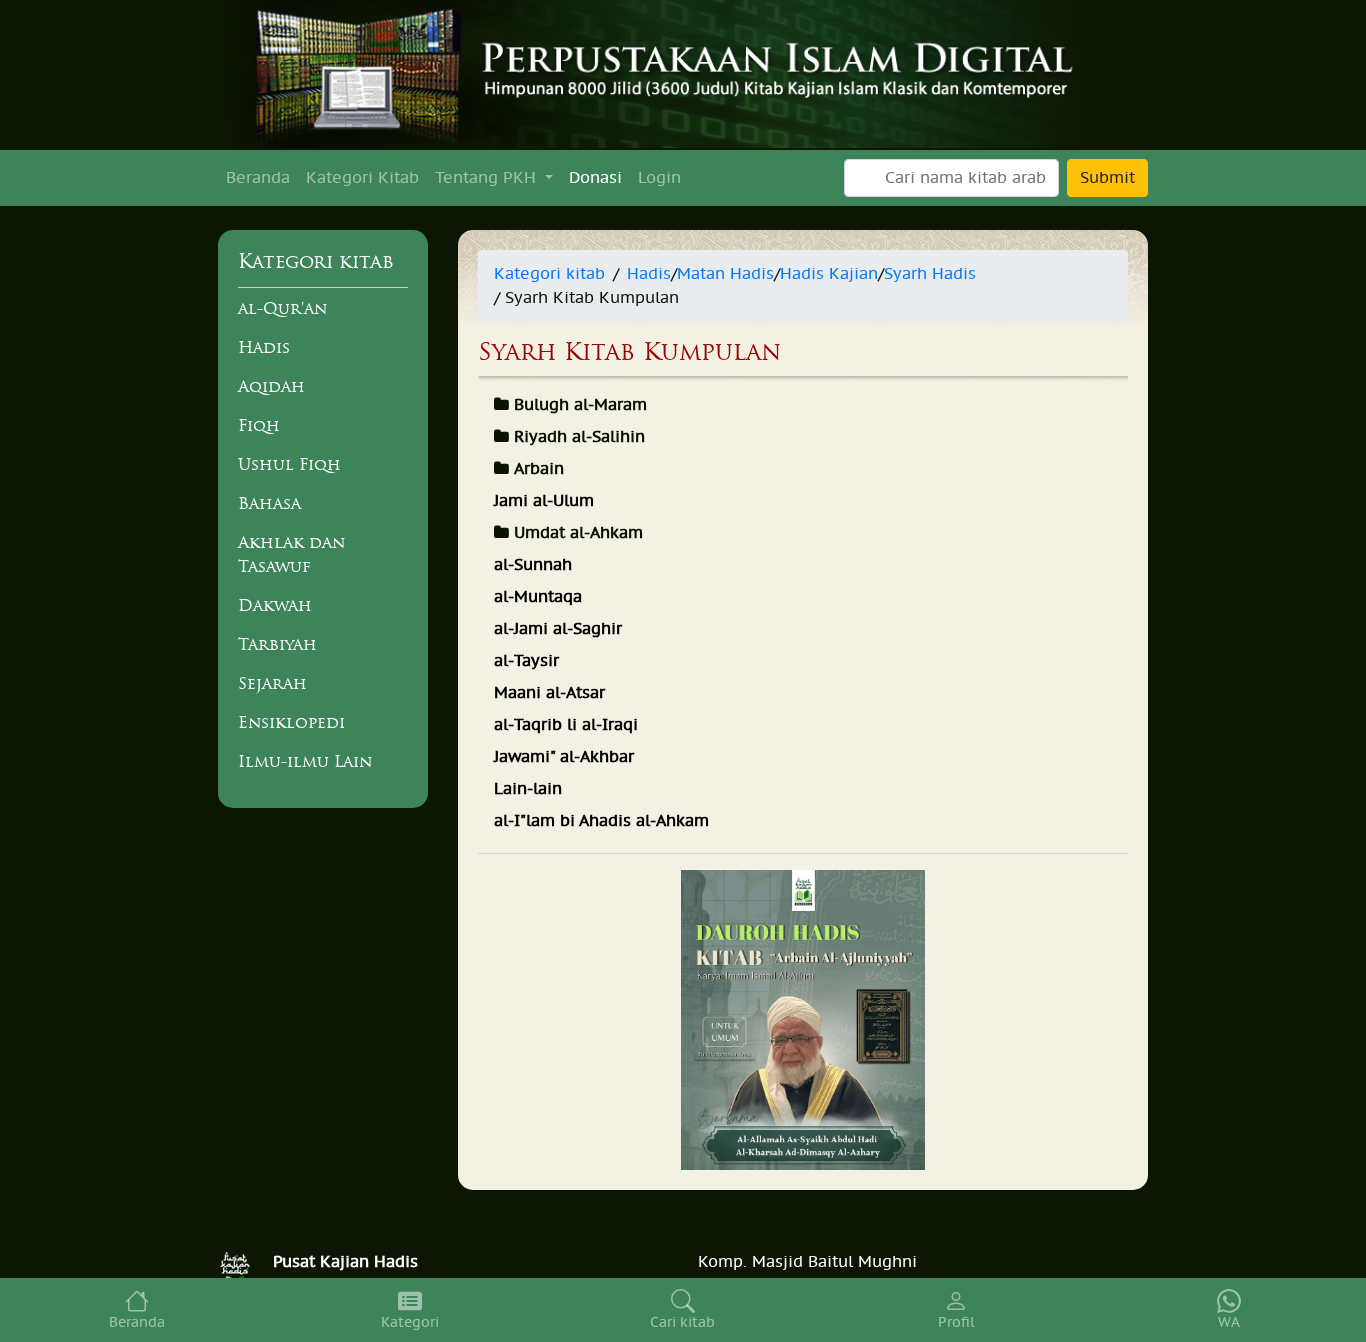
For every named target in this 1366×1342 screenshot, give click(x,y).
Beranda (258, 178)
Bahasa (269, 503)
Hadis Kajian (829, 274)
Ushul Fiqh (289, 464)
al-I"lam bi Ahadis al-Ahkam (601, 821)
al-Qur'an (282, 308)
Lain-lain (528, 789)
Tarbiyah (277, 644)
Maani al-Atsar (549, 693)
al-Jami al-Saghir (558, 629)
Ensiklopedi (291, 722)
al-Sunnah (533, 565)
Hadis (264, 347)
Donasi (595, 178)
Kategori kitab (549, 274)
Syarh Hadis (930, 274)
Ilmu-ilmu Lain (305, 761)
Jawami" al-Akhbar (564, 757)
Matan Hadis (725, 274)
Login (659, 178)
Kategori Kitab (362, 178)
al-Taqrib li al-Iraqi (566, 725)
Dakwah (275, 605)
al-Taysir (526, 661)
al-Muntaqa (538, 597)
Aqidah (271, 386)
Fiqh (259, 425)
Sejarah (272, 683)
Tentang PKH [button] (488, 178)
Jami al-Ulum (544, 501)
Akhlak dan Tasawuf (291, 554)
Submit (1107, 178)
